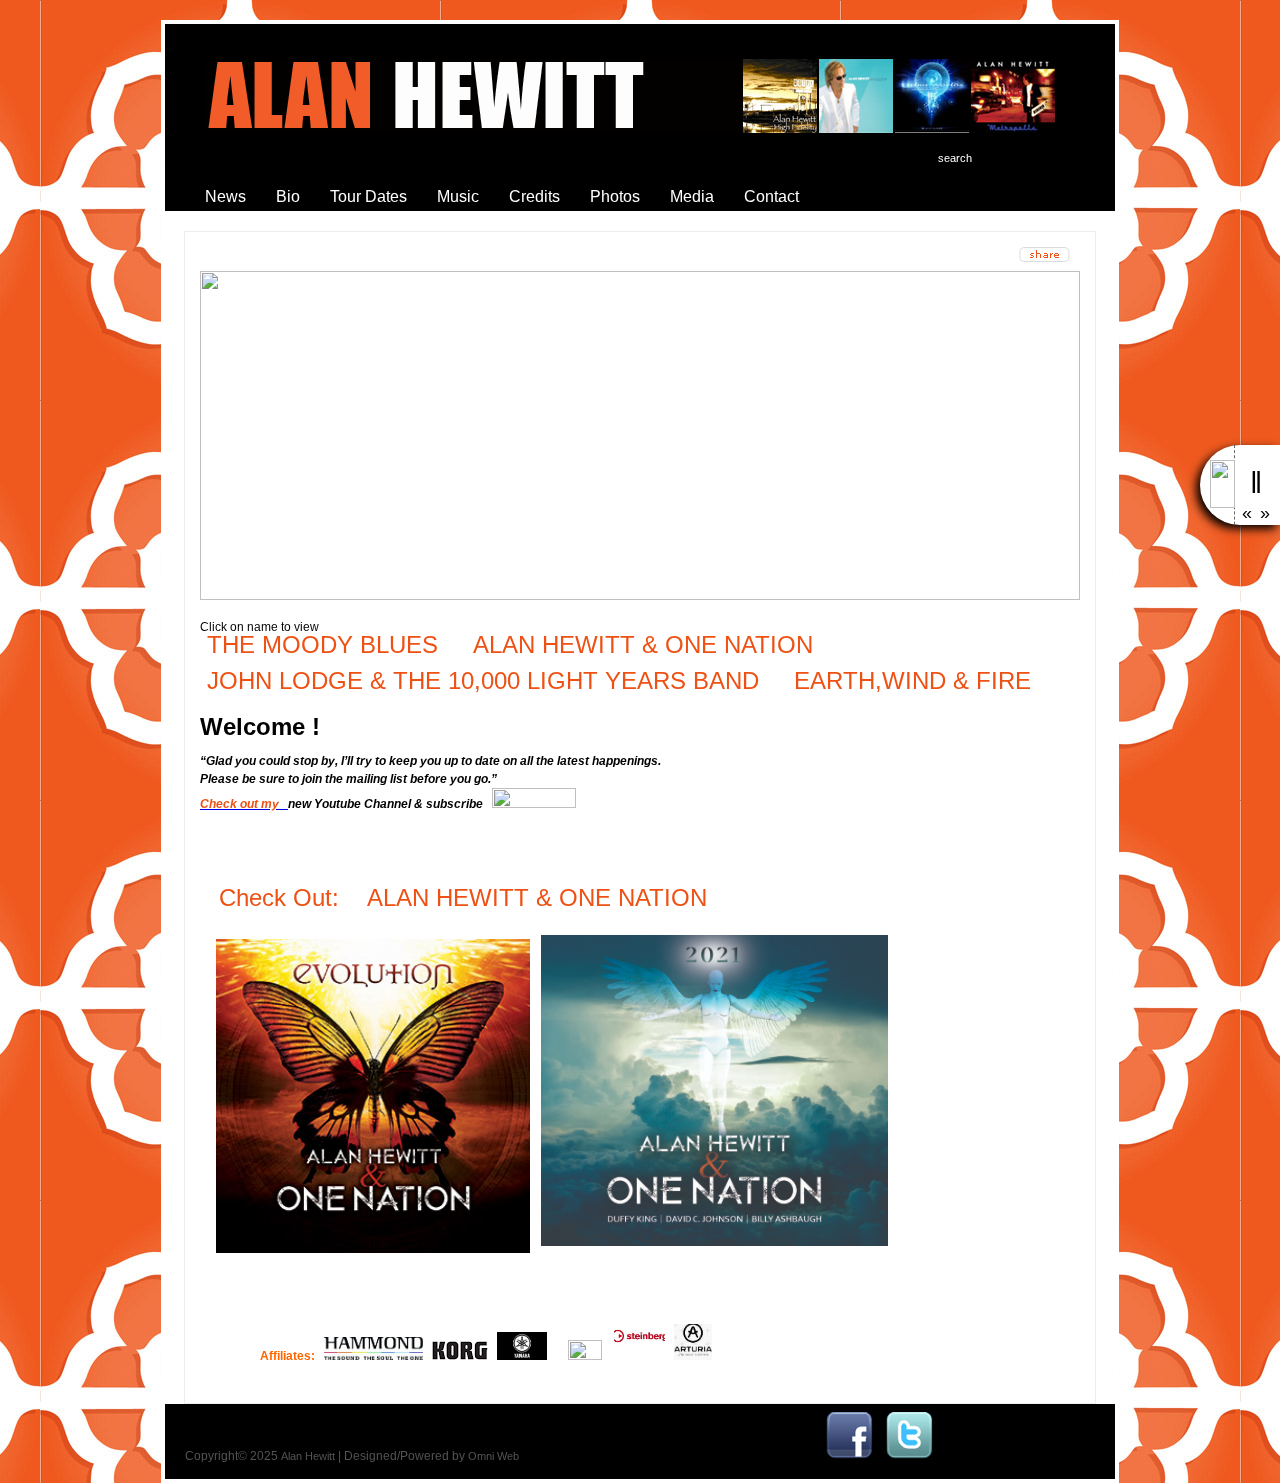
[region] (640, 435)
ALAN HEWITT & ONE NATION (643, 644)
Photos (615, 196)
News (225, 196)
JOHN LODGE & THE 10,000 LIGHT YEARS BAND (483, 680)
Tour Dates (368, 196)
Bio (288, 196)
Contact (771, 196)
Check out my (242, 804)
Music (458, 196)
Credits (534, 196)
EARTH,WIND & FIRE (909, 680)
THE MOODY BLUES (322, 644)
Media (692, 196)
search (955, 158)
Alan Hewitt (308, 1456)
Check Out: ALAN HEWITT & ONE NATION (466, 897)
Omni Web (493, 1456)
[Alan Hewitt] (849, 1456)
